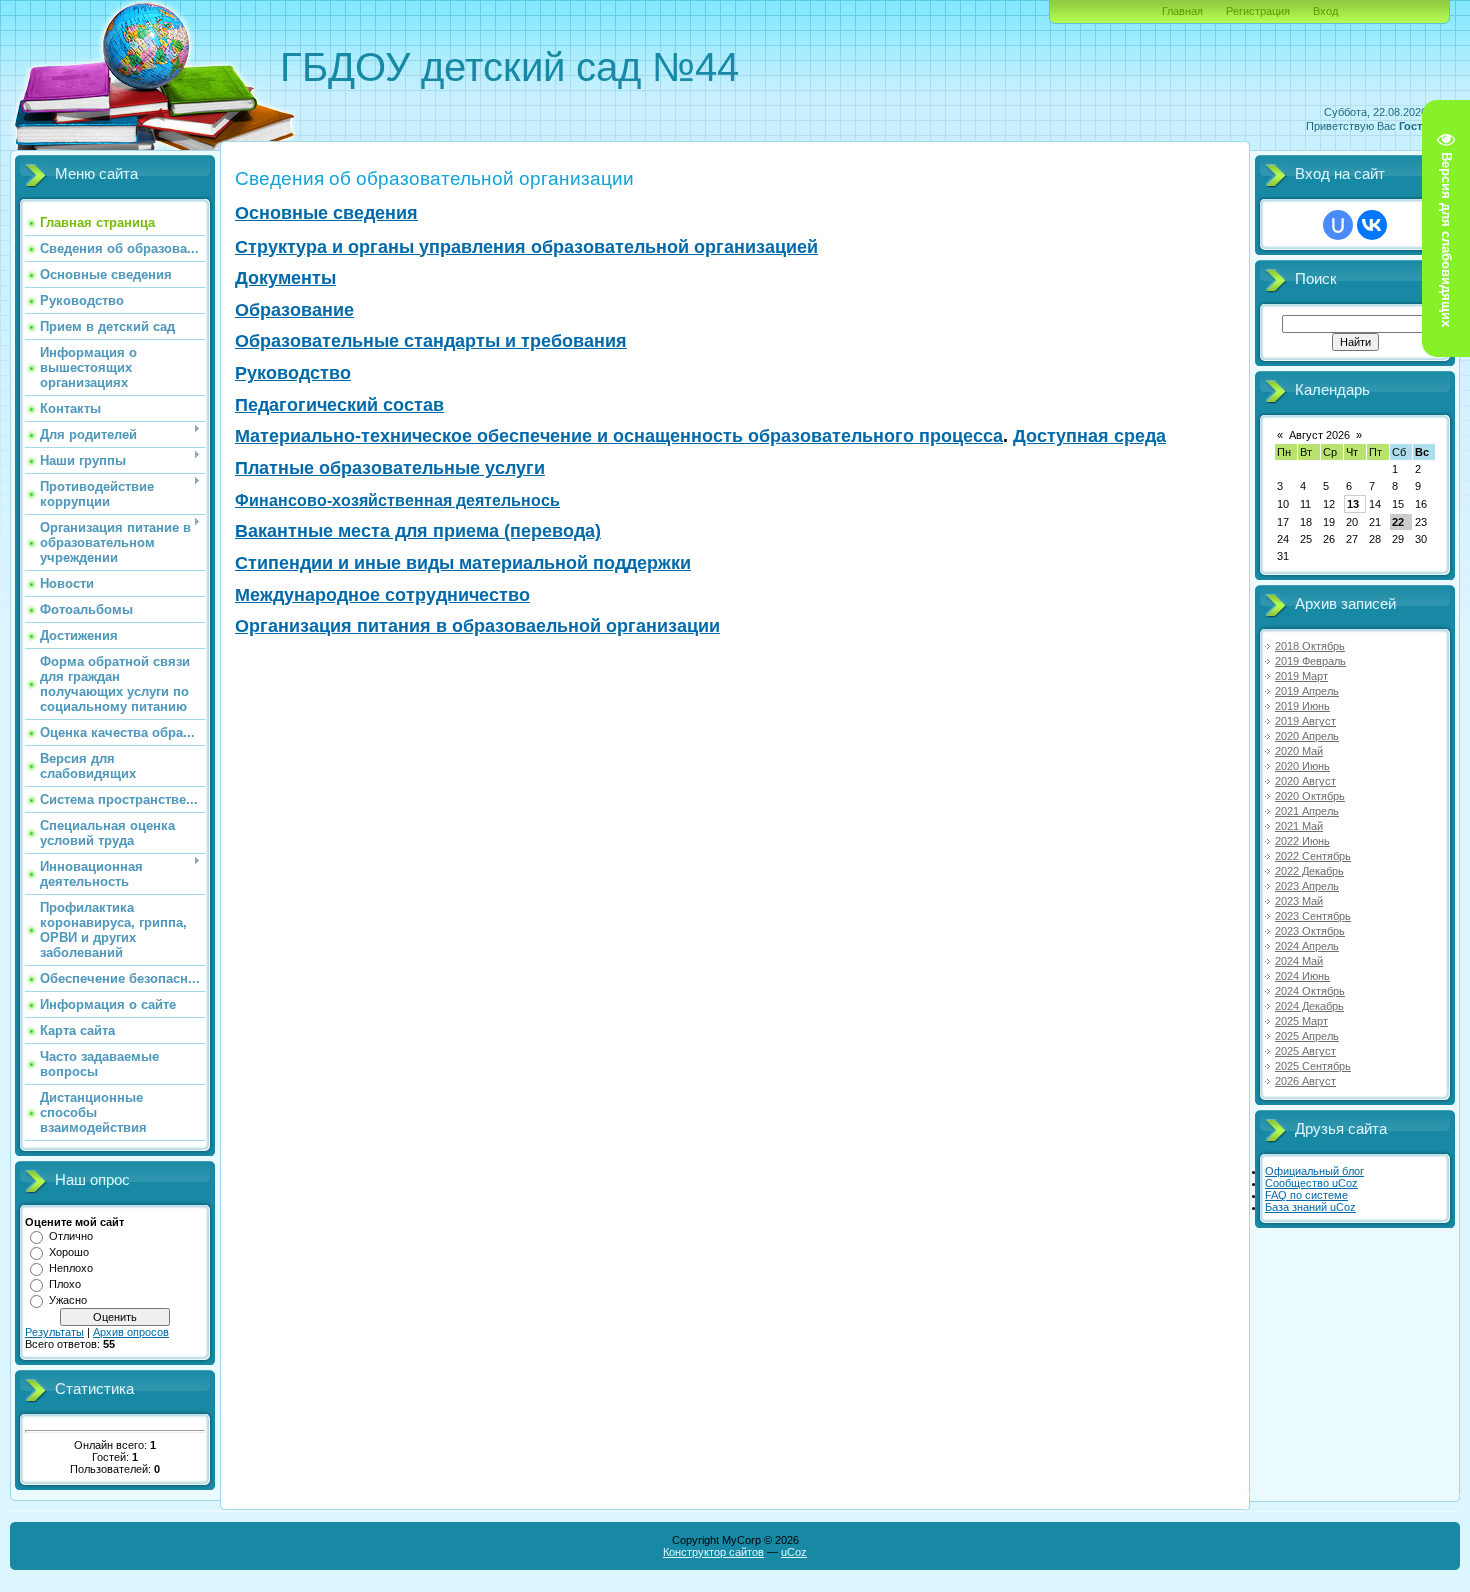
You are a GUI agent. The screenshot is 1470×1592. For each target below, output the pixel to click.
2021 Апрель (1307, 811)
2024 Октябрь (1310, 991)
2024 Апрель (1307, 946)
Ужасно (68, 1300)
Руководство (293, 373)
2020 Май (1299, 751)
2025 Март (1301, 1021)
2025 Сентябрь (1313, 1066)
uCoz (794, 1552)
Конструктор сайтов (713, 1552)
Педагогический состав (339, 405)
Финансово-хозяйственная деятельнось (397, 500)
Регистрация (1258, 11)
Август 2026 (1319, 435)
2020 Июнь (1302, 766)
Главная (1182, 11)
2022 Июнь (1302, 841)
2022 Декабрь (1309, 871)
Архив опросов (131, 1332)
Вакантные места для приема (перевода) (418, 531)
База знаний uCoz (1310, 1207)
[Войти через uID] (1338, 225)
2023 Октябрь (1310, 931)
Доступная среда (1089, 436)
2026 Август (1305, 1081)
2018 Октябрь (1310, 646)
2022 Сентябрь (1313, 856)
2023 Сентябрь (1313, 916)
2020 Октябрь (1310, 796)
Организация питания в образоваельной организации (477, 626)
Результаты (54, 1332)
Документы (285, 278)
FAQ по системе (1306, 1195)
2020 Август (1305, 781)
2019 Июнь (1302, 706)
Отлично (71, 1236)
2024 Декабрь (1309, 1006)
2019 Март (1301, 676)
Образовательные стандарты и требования (431, 341)
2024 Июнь (1302, 976)
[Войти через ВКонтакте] (1372, 225)
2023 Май (1299, 901)
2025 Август (1305, 1051)
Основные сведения (326, 213)
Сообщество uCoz (1311, 1183)
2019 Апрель (1307, 691)
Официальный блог (1314, 1171)
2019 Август (1305, 721)
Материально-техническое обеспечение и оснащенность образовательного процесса (619, 436)
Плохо (65, 1284)
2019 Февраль (1310, 661)
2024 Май (1299, 961)
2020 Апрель (1307, 736)
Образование (294, 310)
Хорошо (69, 1252)
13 (1353, 504)
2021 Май (1299, 826)
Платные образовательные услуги (390, 468)
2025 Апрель (1307, 1036)
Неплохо (71, 1268)
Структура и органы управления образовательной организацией (526, 247)
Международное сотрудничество (382, 595)
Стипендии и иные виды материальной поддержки (463, 563)
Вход (1325, 11)
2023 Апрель (1307, 886)
